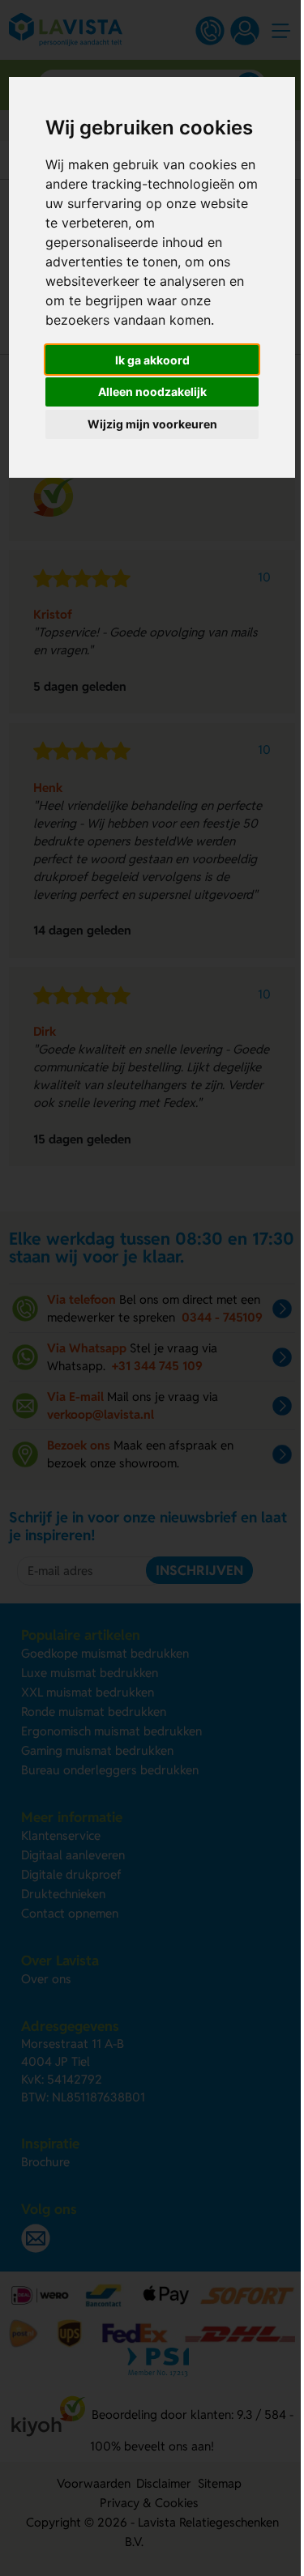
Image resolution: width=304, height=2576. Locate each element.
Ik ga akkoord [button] (152, 360)
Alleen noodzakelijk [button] (152, 392)
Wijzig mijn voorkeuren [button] (152, 424)
